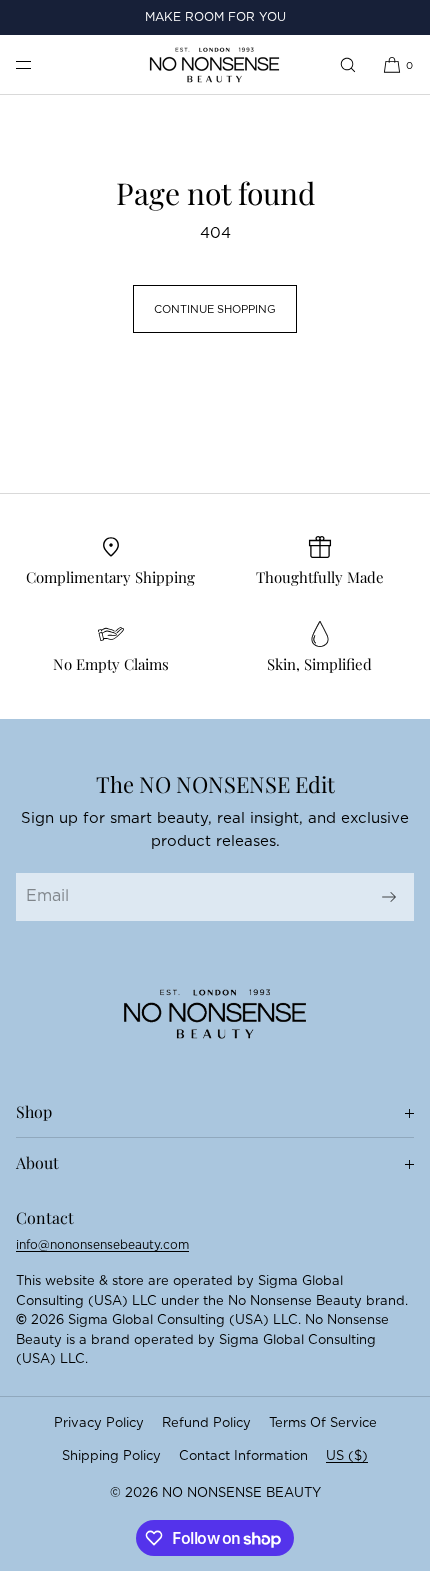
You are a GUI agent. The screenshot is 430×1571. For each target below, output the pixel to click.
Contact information (243, 1456)
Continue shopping (215, 309)
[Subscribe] (389, 897)
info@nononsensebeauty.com (102, 1245)
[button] (348, 64)
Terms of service (323, 1423)
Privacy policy (99, 1423)
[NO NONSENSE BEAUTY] (214, 65)
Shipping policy (111, 1456)
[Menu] (40, 64)
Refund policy (206, 1423)
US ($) (347, 1456)
